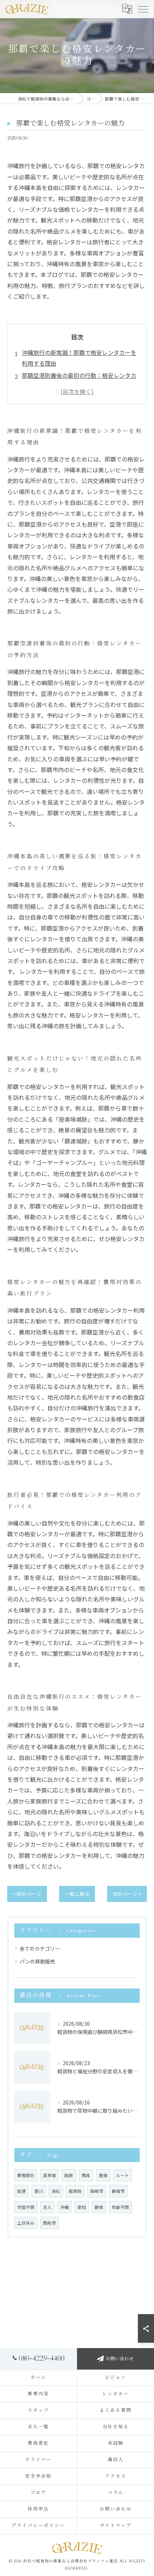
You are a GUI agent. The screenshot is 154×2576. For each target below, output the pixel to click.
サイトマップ (116, 2526)
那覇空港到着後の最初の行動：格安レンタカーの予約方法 (79, 381)
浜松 (56, 2191)
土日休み (26, 2223)
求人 (47, 2207)
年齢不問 (120, 2207)
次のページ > (127, 1894)
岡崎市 (97, 2191)
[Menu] (143, 9)
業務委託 (26, 2175)
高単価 (49, 2175)
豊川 (39, 2191)
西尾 (86, 2175)
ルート (122, 2175)
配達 (21, 2191)
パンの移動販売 (37, 1961)
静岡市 (118, 2191)
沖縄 (64, 2207)
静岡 (99, 2207)
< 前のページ (27, 1894)
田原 (69, 2175)
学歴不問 (26, 2207)
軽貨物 (75, 2191)
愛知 (82, 2207)
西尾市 (49, 2223)
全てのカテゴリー (40, 1948)
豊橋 (103, 2175)
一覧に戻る (77, 1894)
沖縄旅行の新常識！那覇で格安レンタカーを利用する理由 (79, 358)
